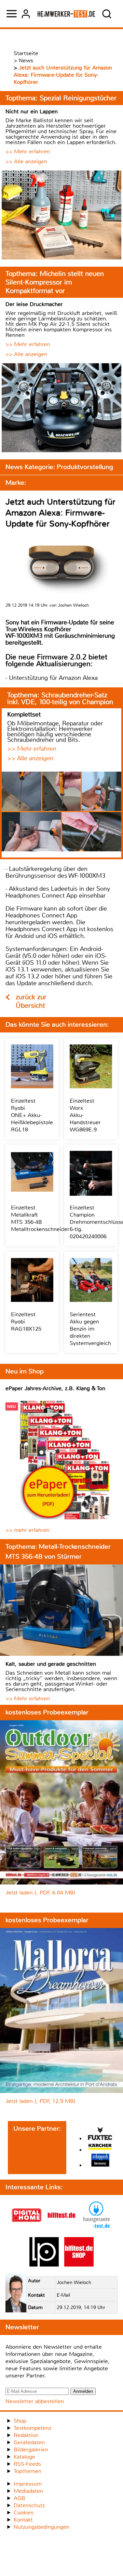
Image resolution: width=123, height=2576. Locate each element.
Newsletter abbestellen (35, 2401)
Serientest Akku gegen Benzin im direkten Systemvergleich (90, 1329)
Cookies (24, 2512)
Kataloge (24, 2457)
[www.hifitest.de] (61, 2228)
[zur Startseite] (66, 14)
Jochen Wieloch (74, 2282)
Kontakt (23, 2520)
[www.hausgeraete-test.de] (96, 2228)
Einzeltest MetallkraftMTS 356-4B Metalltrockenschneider (40, 1218)
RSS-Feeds (27, 2464)
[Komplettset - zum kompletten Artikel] (61, 812)
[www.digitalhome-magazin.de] (27, 2228)
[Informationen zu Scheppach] (100, 2161)
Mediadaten (28, 2491)
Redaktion (26, 2435)
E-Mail (63, 2295)
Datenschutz (29, 2505)
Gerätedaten (29, 2442)
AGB (19, 2498)
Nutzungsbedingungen (42, 2527)
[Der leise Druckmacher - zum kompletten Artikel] (61, 409)
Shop (20, 2421)
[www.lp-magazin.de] (44, 2265)
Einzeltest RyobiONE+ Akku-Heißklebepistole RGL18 (32, 1115)
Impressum (28, 2484)
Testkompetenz (32, 2428)
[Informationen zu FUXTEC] (100, 2134)
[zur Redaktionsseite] (16, 2294)
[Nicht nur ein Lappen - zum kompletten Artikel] (61, 216)
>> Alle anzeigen (26, 161)
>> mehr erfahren (28, 1530)
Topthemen (28, 2471)
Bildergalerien (31, 2450)
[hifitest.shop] (79, 2265)
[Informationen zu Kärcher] (100, 2148)
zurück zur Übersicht (31, 1001)
